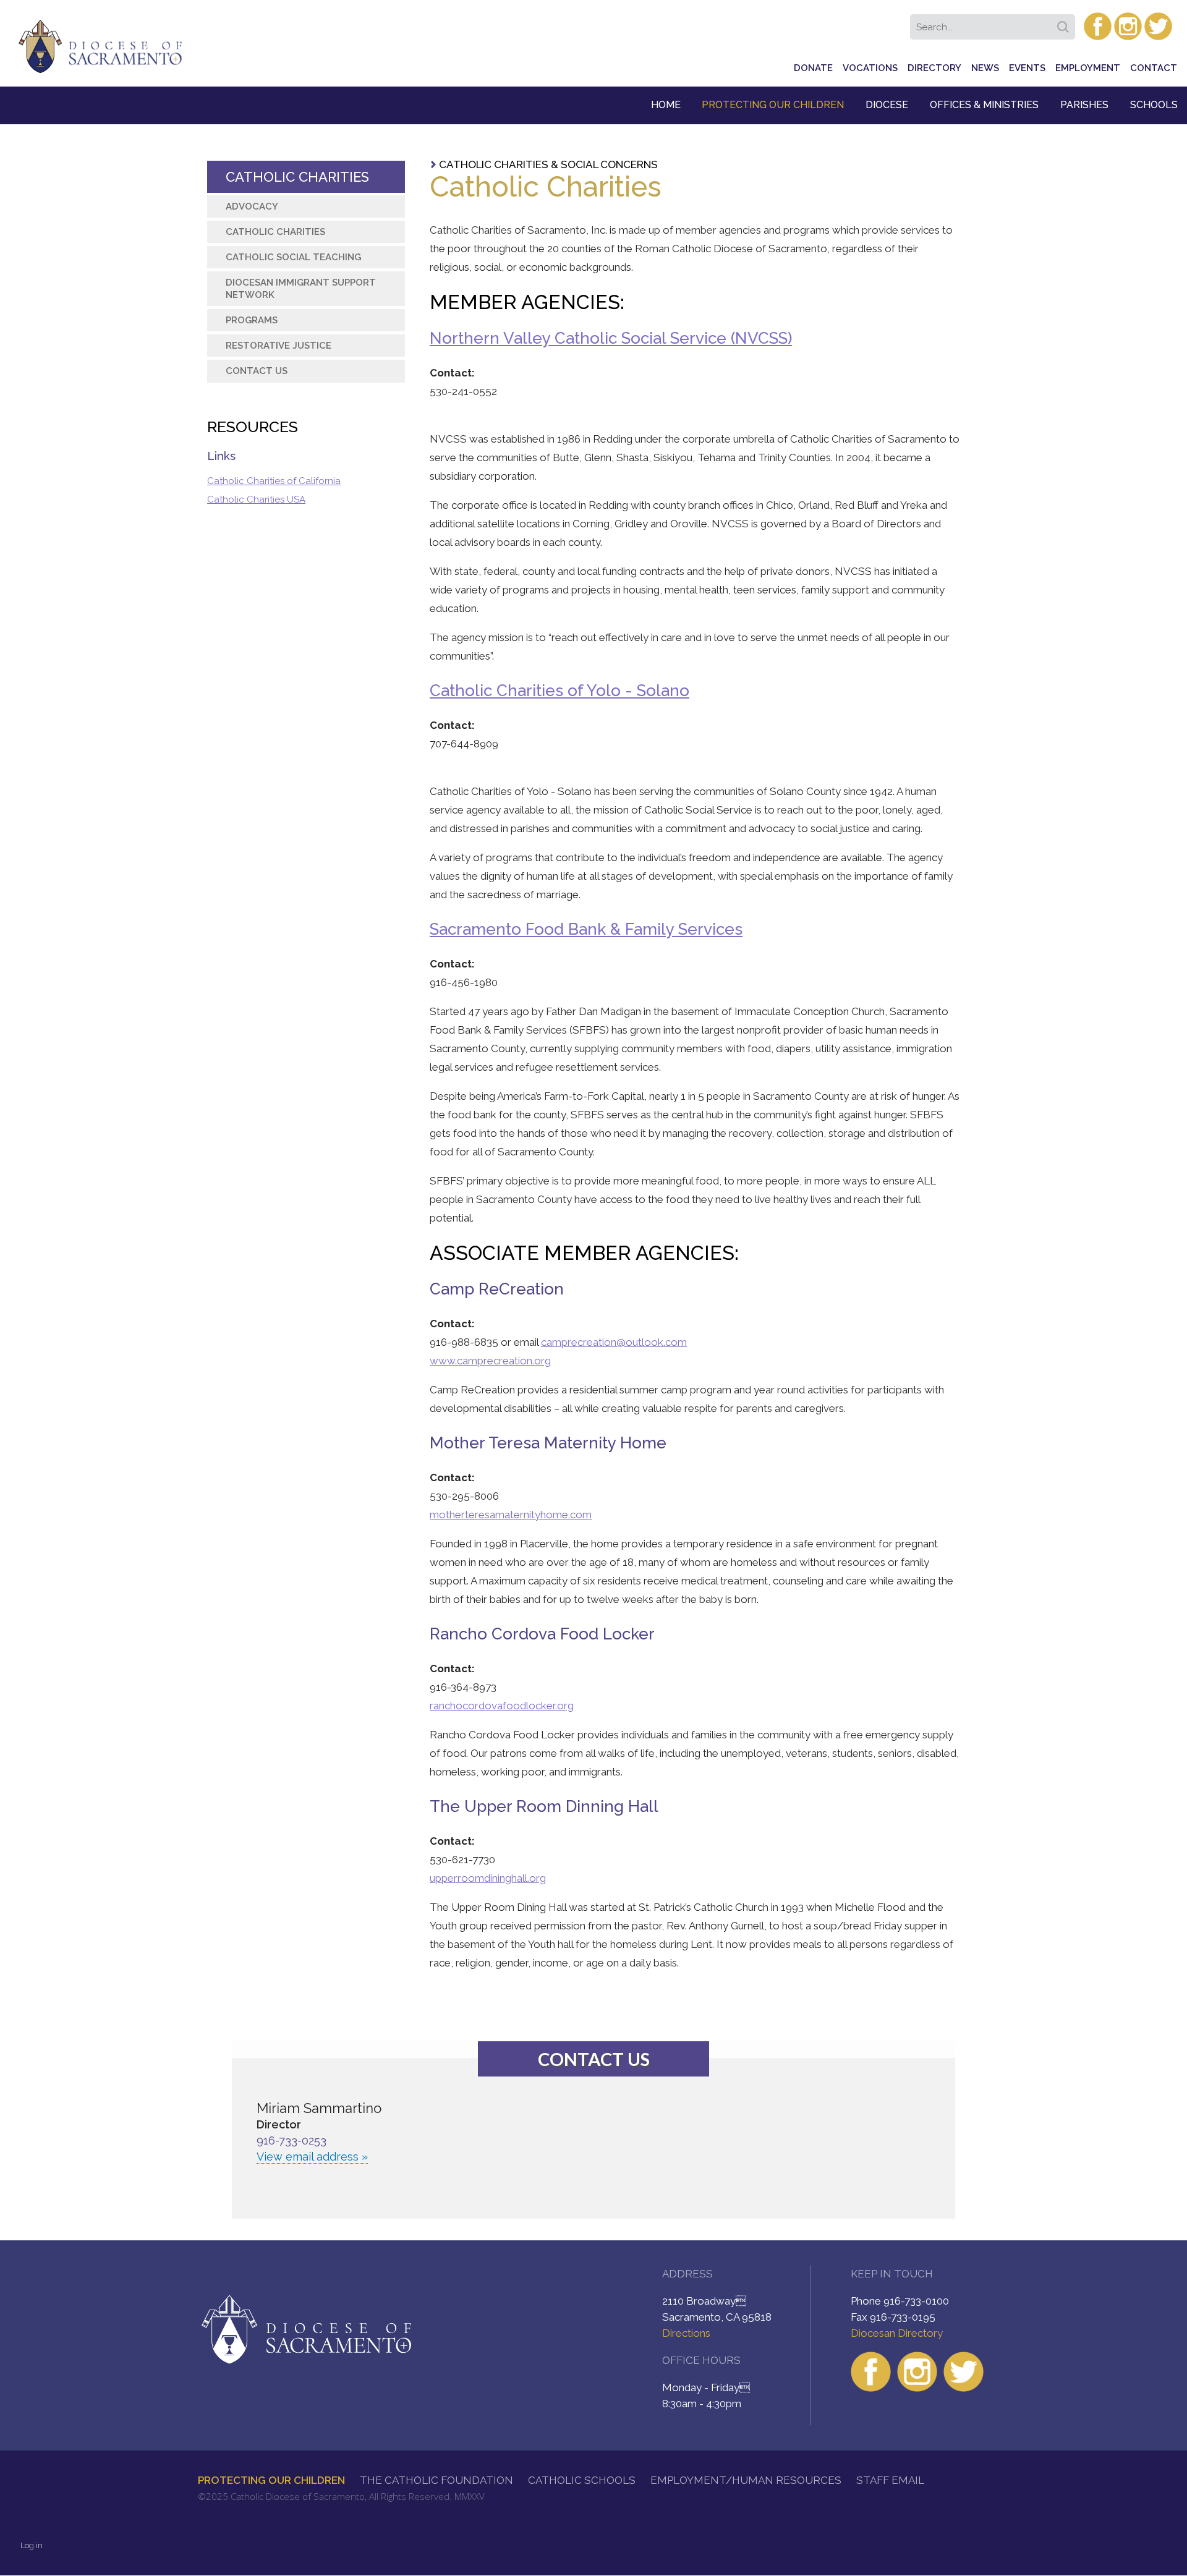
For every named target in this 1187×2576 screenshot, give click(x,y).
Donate (813, 68)
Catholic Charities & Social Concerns (548, 164)
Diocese (887, 105)
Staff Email (890, 2480)
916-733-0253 (291, 2140)
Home (666, 105)
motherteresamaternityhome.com (511, 1515)
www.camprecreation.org (490, 1361)
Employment (1088, 68)
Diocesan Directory (897, 2333)
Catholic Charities (297, 177)
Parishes (1084, 105)
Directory (934, 68)
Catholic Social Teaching (293, 257)
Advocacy (252, 206)
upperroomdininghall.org (488, 1878)
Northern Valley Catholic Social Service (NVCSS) (611, 338)
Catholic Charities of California (274, 481)
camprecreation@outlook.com (614, 1342)
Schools (1154, 105)
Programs (252, 320)
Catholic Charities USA (256, 499)
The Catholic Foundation (436, 2480)
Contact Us (257, 371)
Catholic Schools (582, 2480)
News (985, 68)
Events (1027, 68)
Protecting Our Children (773, 105)
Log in (32, 2545)
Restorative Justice (279, 346)
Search (1065, 23)
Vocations (870, 68)
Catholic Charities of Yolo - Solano (559, 691)
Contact (1154, 68)
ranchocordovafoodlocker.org (502, 1706)
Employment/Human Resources (746, 2480)
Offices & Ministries (984, 105)
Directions (686, 2333)
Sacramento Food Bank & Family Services (586, 929)
